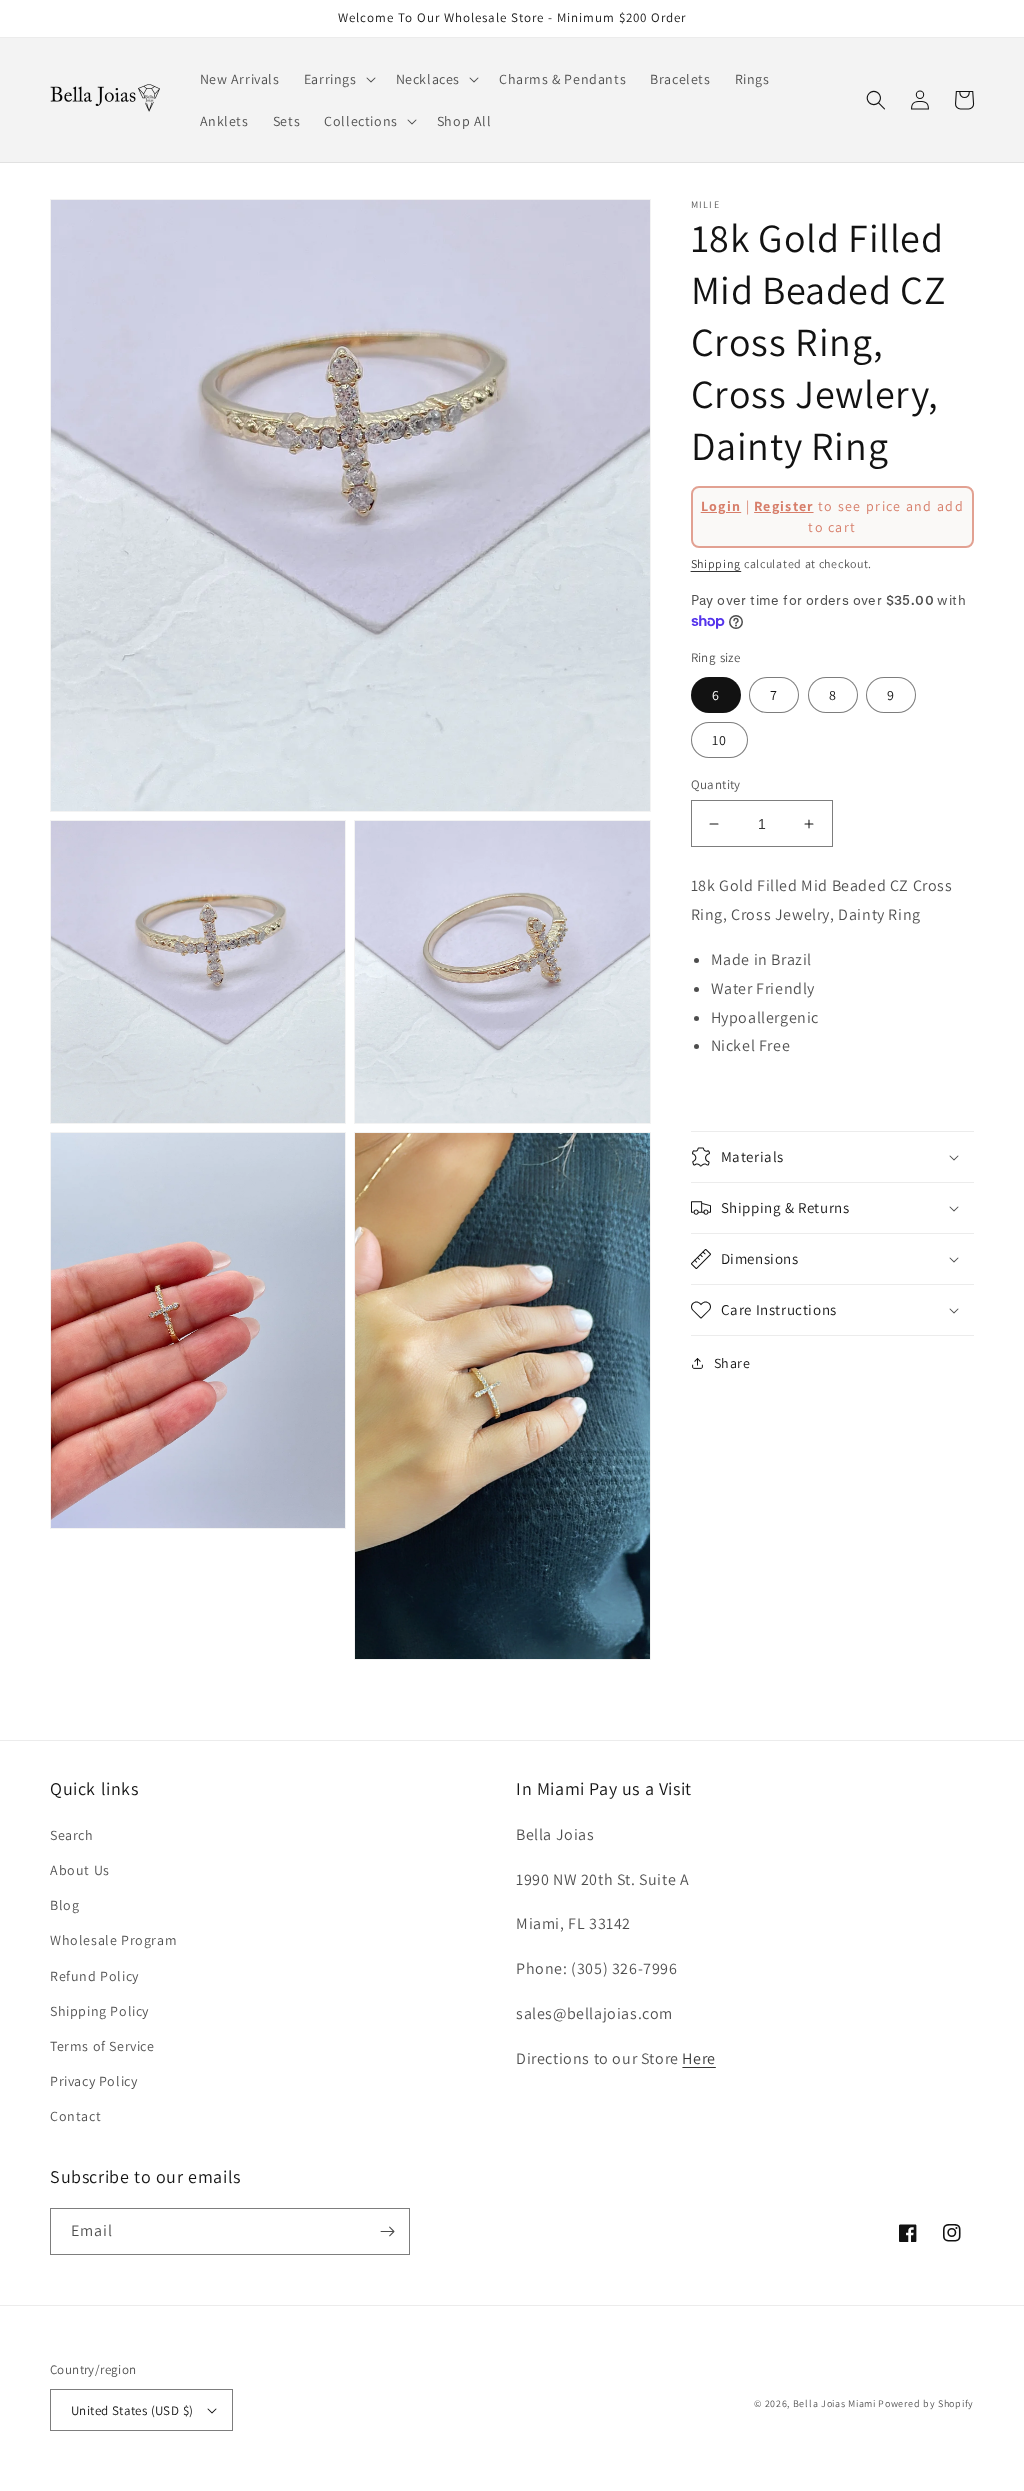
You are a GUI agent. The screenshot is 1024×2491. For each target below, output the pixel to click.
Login (721, 506)
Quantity (716, 784)
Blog (64, 1905)
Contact (75, 2116)
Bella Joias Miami (834, 2403)
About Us (80, 1870)
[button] (338, 79)
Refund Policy (94, 1976)
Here (698, 2058)
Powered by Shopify (926, 2403)
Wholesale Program (113, 1940)
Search (72, 1835)
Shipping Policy (99, 2011)
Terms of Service (102, 2046)
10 (719, 740)
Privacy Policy (93, 2081)
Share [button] (732, 1363)
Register (783, 506)
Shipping (716, 563)
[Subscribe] (387, 2231)
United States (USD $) (132, 2410)
